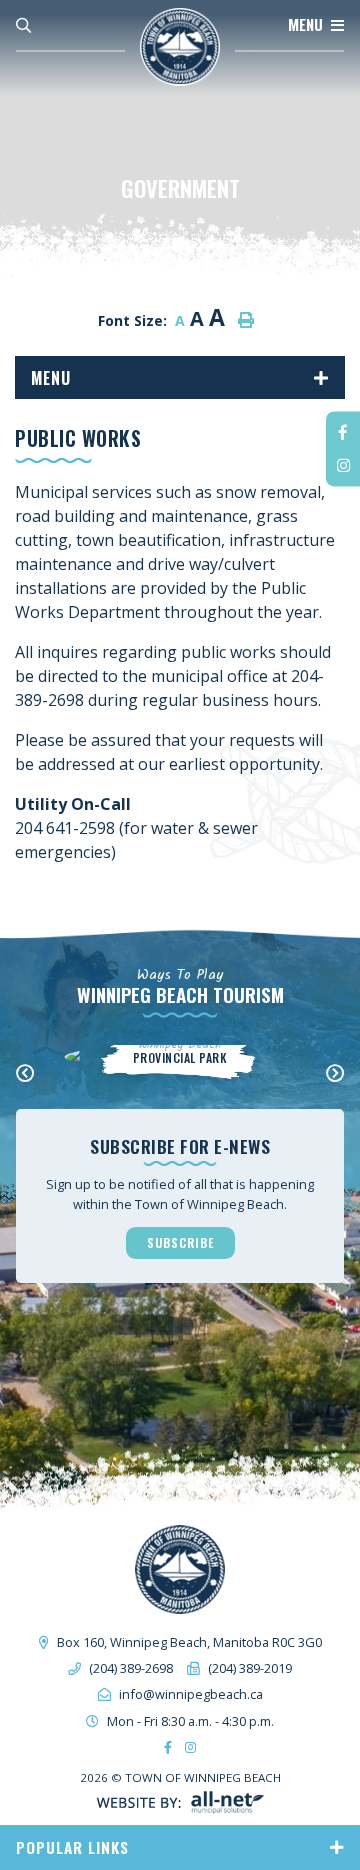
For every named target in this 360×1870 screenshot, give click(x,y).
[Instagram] (343, 465)
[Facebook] (343, 432)
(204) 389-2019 (250, 1668)
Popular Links (72, 1847)
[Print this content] (246, 320)
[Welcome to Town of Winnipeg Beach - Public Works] (180, 46)
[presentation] (25, 1074)
